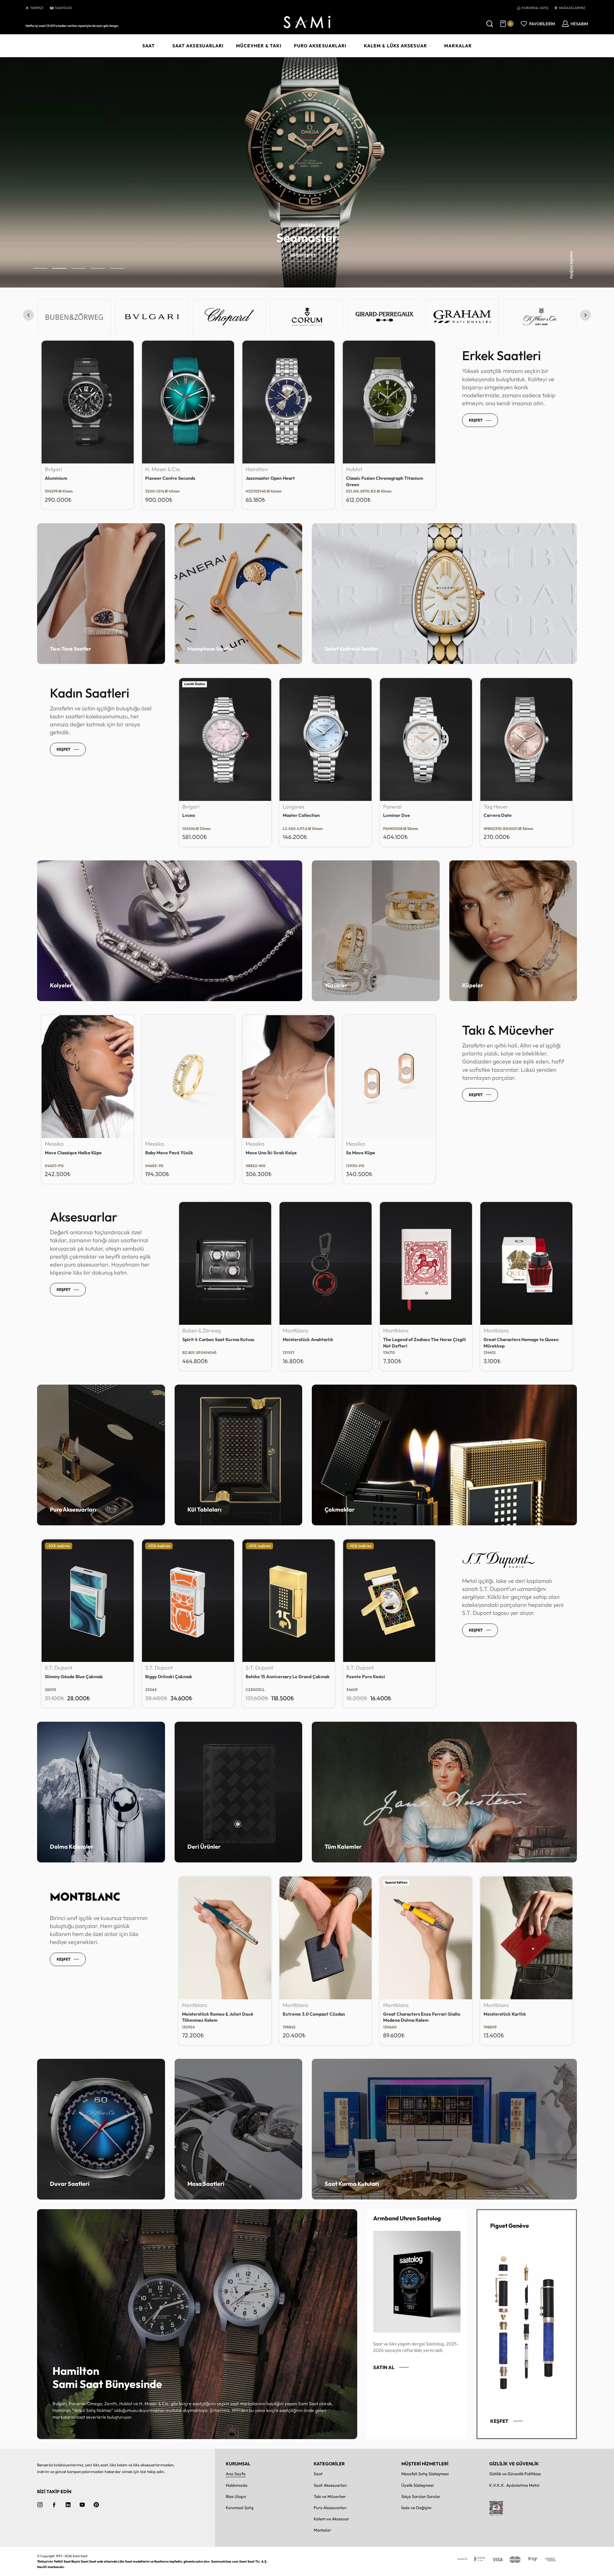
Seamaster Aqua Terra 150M (513, 815)
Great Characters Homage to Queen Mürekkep (521, 1343)
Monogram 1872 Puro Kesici (73, 1677)
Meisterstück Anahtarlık (308, 1339)
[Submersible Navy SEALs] (188, 402)
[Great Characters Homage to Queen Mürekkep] (526, 1263)
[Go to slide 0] (40, 268)
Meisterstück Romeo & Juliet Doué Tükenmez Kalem (318, 2017)
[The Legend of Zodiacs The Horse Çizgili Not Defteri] (426, 1263)
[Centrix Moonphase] (225, 739)
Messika (54, 1144)
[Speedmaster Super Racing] (88, 402)
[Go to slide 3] (98, 268)
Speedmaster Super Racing (73, 478)
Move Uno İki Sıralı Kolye (271, 1153)
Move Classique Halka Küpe (73, 1153)
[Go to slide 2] (79, 268)
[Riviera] (426, 739)
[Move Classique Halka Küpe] (88, 1077)
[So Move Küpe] (389, 1077)
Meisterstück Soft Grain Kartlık (215, 2014)
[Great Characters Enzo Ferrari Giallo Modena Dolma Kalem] (526, 1938)
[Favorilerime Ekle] (125, 349)
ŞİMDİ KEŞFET (303, 255)
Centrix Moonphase (203, 815)
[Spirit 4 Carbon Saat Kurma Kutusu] (225, 1263)
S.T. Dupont (59, 1668)
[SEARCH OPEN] (490, 24)
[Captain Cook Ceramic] (288, 402)
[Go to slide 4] (117, 268)
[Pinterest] (96, 2505)
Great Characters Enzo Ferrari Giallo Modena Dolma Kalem (522, 2017)
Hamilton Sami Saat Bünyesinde (107, 2378)
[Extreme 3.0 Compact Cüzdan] (426, 1938)
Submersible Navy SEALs (171, 478)
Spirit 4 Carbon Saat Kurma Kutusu (218, 1339)
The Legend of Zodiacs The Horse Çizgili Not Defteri (425, 1343)
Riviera (391, 815)
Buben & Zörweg (202, 1331)
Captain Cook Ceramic (269, 478)
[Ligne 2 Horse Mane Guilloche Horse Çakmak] (288, 1601)
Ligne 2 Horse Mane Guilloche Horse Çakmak (283, 1680)
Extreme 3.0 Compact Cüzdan (414, 2014)
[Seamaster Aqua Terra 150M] (526, 739)
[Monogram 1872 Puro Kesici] (88, 1601)
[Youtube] (82, 2505)
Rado (252, 469)
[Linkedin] (68, 2505)
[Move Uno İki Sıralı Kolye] (288, 1077)
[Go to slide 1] (59, 268)
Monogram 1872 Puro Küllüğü (175, 1677)
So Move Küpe (361, 1153)
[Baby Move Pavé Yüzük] (188, 1077)
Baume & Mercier (403, 807)
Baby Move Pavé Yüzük (169, 1153)
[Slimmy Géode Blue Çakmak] (389, 1601)
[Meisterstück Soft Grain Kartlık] (225, 1938)
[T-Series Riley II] (389, 402)
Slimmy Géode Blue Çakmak (375, 1677)
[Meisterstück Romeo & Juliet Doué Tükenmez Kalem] (325, 1938)
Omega (54, 469)
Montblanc (295, 1331)
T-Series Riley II (362, 478)
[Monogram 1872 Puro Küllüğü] (188, 1601)
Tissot (290, 807)
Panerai (154, 469)
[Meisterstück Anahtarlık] (326, 1263)
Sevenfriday (361, 469)
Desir (288, 815)
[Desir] (326, 739)
